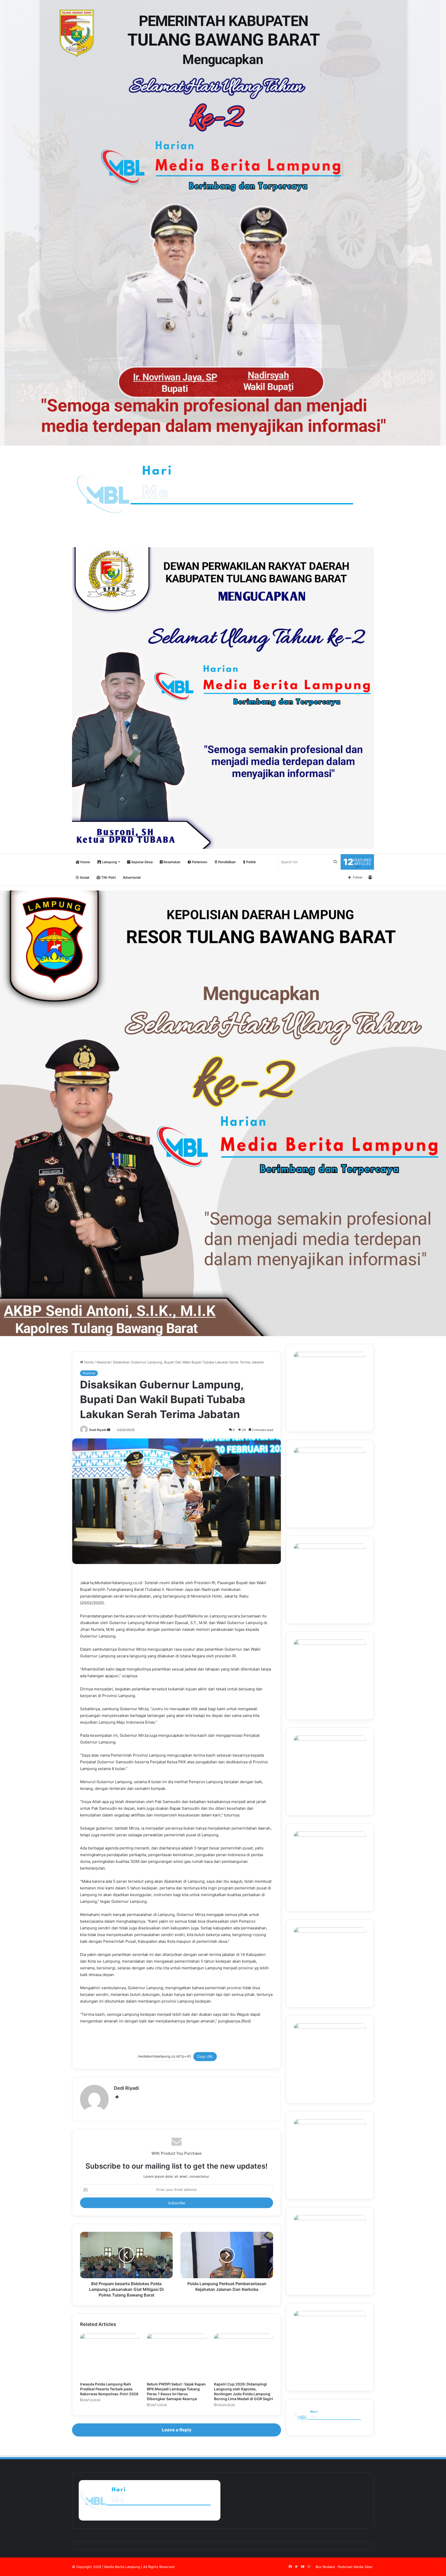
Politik (251, 862)
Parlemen (199, 862)
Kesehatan (172, 862)
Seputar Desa (141, 862)
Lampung (109, 862)
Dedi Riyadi (98, 1430)
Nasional (103, 1362)
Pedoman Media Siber (355, 2567)
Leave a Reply (177, 2430)
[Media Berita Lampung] (223, 494)
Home (85, 862)
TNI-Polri (108, 877)
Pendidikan (226, 862)
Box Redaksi (325, 2567)
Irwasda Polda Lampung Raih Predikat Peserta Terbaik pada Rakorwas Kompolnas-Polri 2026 (109, 2389)
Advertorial (132, 877)
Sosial (84, 877)
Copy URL (205, 2056)
